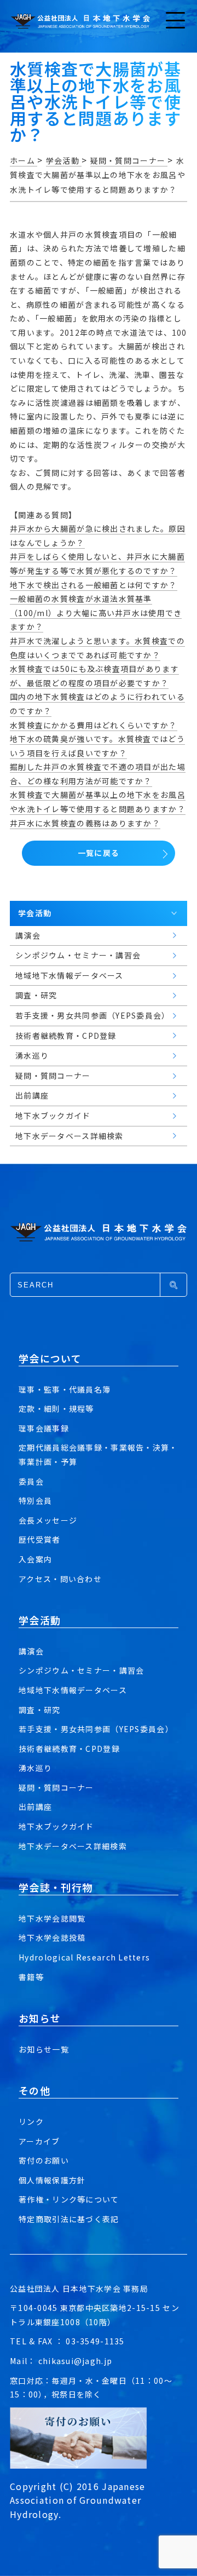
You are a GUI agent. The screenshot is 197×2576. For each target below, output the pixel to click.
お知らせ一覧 (44, 2049)
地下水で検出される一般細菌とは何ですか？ (94, 585)
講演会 (31, 1651)
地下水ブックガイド (56, 1826)
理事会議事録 (44, 1428)
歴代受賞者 (39, 1539)
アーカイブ (39, 2141)
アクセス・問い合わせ (60, 1579)
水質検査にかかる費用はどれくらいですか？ (94, 725)
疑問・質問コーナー (56, 1787)
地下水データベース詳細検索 (73, 1846)
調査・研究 (39, 1710)
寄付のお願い (44, 2160)
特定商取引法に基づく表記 (69, 2219)
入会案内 (35, 1559)
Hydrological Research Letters (84, 1957)
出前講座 (35, 1807)
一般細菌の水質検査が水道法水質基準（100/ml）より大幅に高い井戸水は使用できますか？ (96, 613)
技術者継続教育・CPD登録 (69, 1749)
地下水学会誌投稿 (52, 1937)
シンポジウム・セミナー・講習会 (81, 1670)
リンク (31, 2121)
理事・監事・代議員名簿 (65, 1389)
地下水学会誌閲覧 (52, 1918)
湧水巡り (35, 1768)
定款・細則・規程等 (56, 1408)
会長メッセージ (48, 1520)
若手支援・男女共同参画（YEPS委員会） (96, 1729)
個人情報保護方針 (52, 2180)
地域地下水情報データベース (73, 1690)
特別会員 (35, 1500)
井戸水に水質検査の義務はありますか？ (85, 823)
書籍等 (31, 1977)
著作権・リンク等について (69, 2199)
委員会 (31, 1481)
